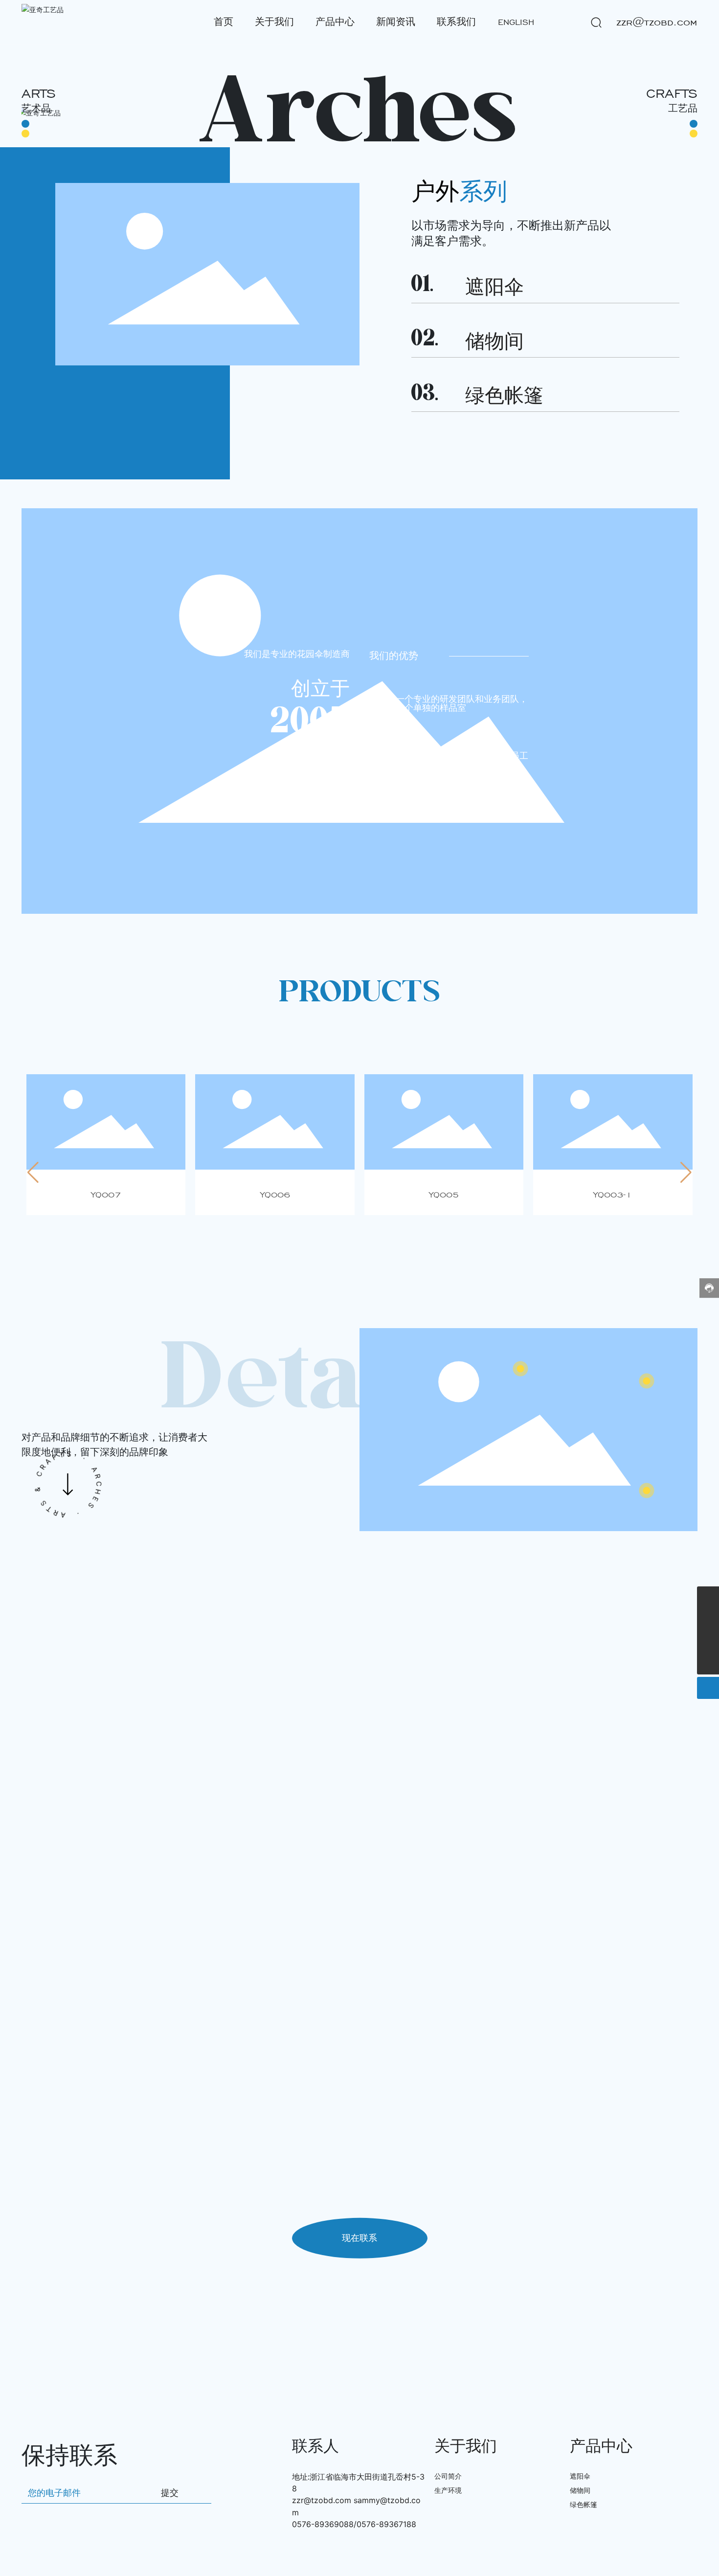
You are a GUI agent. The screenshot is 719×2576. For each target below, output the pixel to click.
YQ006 (275, 1195)
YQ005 (444, 1195)
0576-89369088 (323, 2524)
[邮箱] (708, 1619)
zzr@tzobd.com (322, 2500)
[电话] (708, 1641)
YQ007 (106, 1195)
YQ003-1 (613, 1195)
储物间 (494, 342)
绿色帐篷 (504, 396)
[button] (33, 1173)
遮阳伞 (494, 288)
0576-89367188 (386, 2524)
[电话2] (708, 1597)
